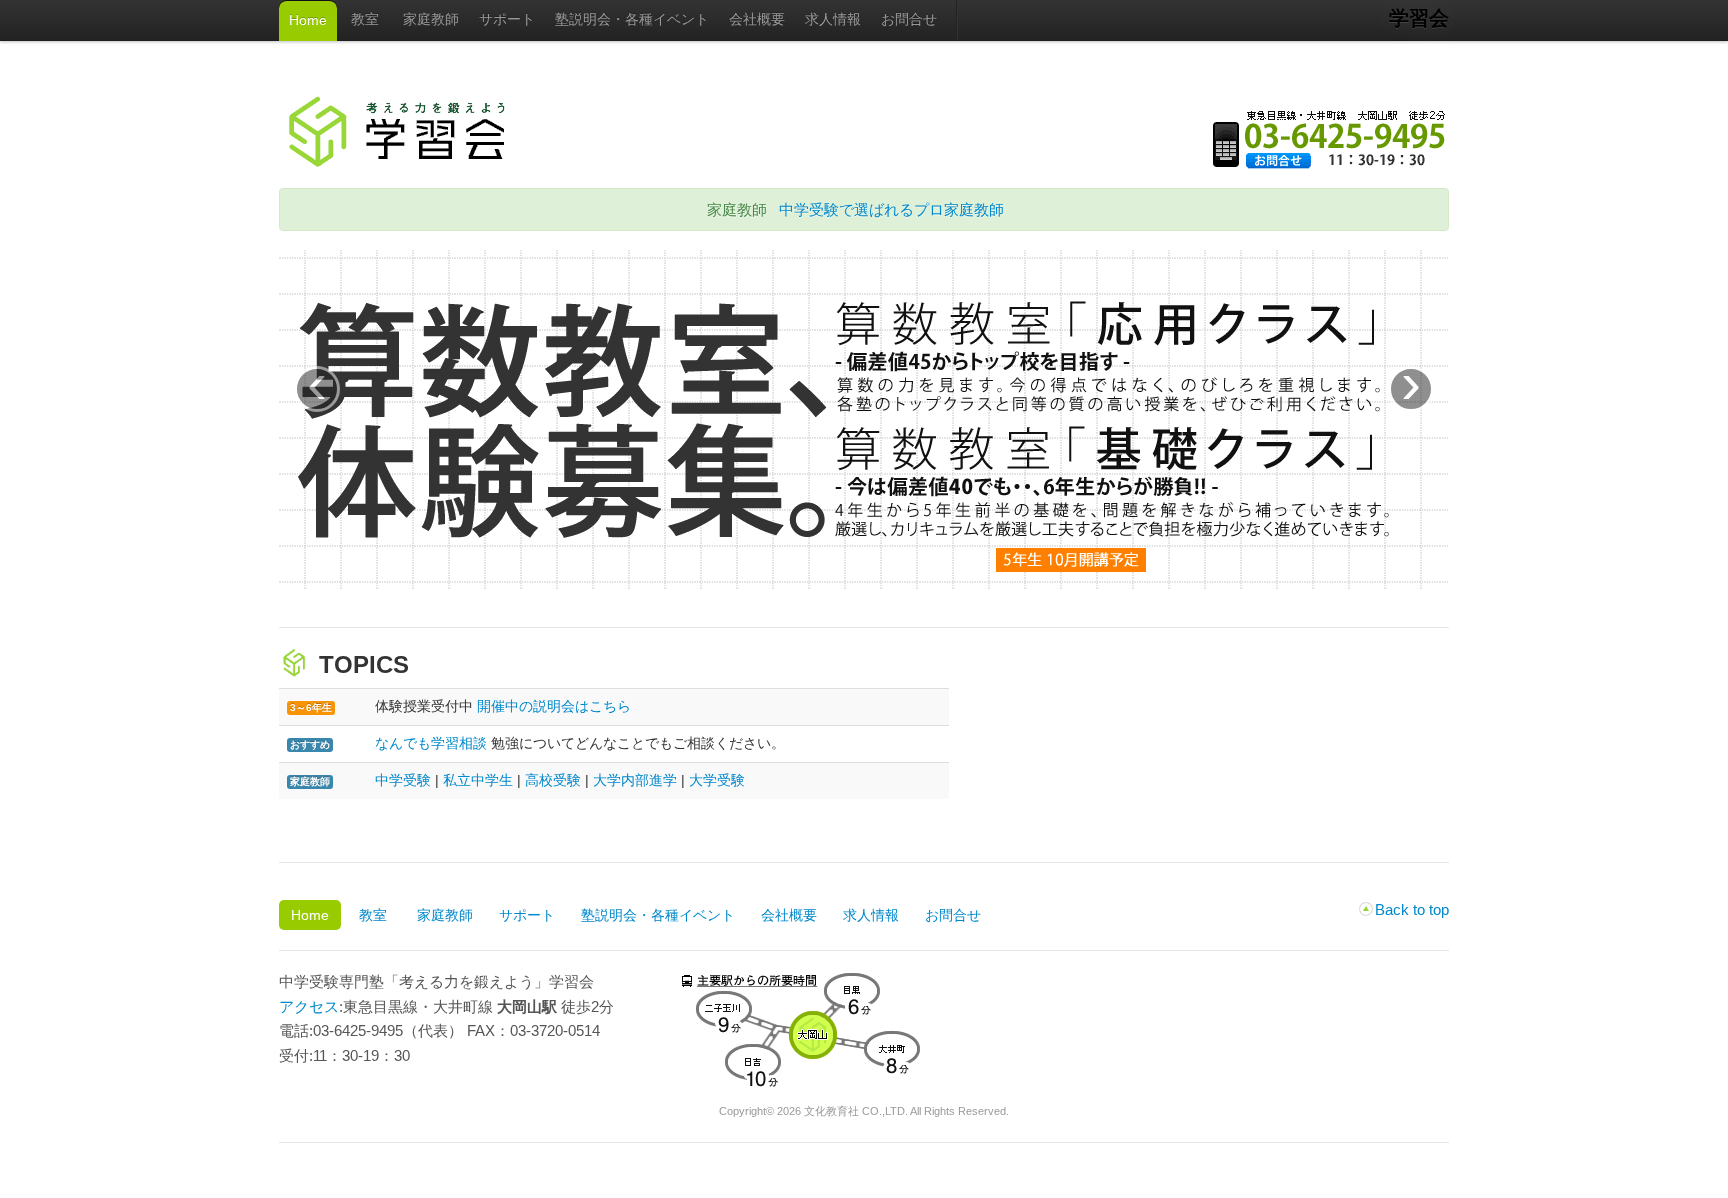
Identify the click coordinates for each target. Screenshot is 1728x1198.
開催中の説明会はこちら (554, 706)
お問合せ (909, 19)
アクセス (309, 1006)
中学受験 (403, 780)
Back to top (1412, 909)
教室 (365, 19)
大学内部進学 (635, 780)
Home (308, 20)
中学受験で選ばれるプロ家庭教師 (891, 209)
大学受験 (717, 780)
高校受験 (553, 780)
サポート (507, 19)
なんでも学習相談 (431, 743)
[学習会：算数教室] (864, 584)
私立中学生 (478, 780)
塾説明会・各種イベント (632, 19)
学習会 (1419, 18)
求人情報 (833, 19)
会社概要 (757, 19)
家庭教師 (431, 19)
